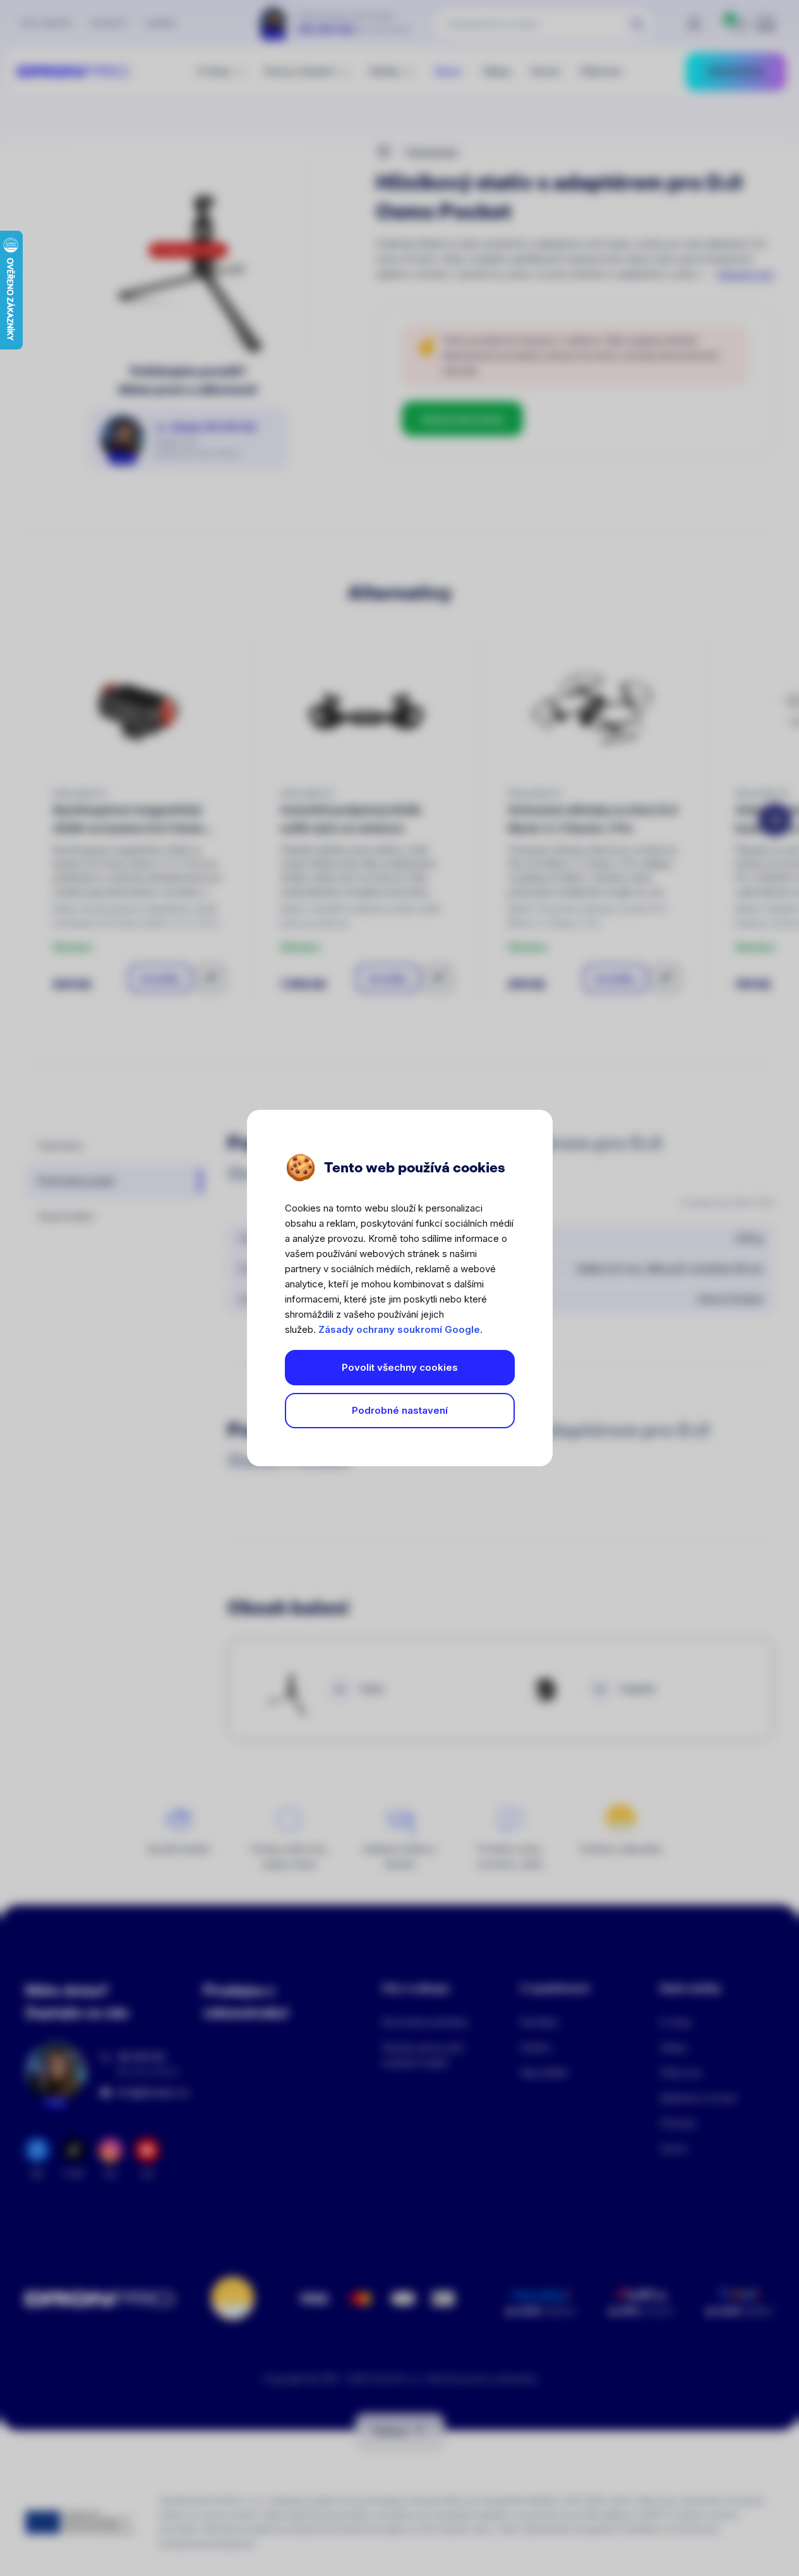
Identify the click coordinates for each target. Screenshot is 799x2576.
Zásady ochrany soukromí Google (399, 1329)
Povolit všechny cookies (400, 1367)
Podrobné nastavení (400, 1410)
